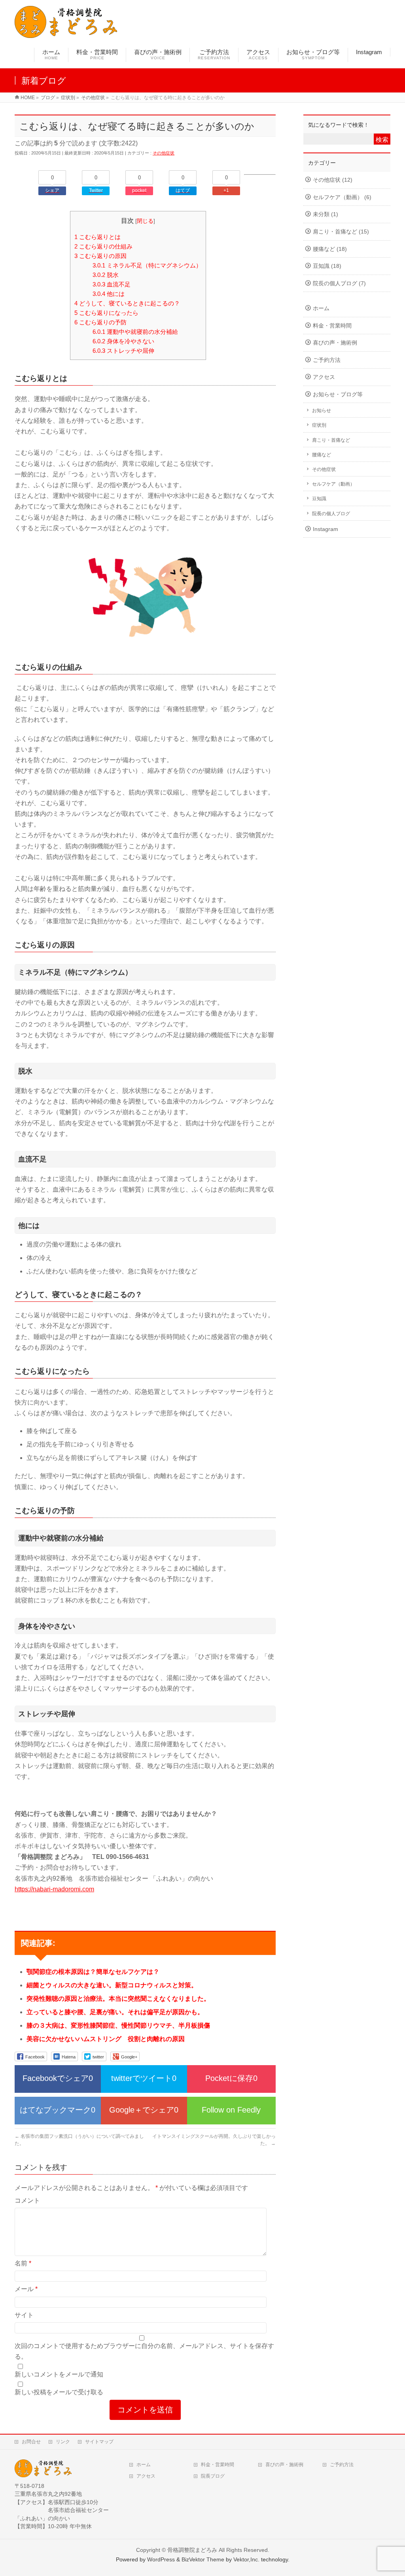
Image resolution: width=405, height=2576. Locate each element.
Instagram (326, 529)
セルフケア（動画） (333, 484)
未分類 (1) (326, 214)
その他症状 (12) (333, 180)
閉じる (145, 221)
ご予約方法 (327, 360)
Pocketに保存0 (231, 2078)
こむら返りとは (97, 237)
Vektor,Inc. (246, 2559)
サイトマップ (99, 2442)
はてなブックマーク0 (58, 2110)
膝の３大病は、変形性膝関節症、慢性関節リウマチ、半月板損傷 (118, 2025)
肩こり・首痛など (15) (341, 232)
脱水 (106, 275)
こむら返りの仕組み (103, 246)
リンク (63, 2442)
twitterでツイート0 (144, 2078)
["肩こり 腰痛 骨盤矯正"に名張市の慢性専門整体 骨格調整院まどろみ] (66, 33)
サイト (24, 2315)
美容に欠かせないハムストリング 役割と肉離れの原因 (106, 2039)
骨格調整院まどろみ (192, 2550)
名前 (23, 2263)
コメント (27, 2200)
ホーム (321, 308)
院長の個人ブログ (331, 514)
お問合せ (31, 2442)
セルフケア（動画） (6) (342, 197)
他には (109, 294)
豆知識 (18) (327, 266)
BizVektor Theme (203, 2559)
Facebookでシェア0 (58, 2078)
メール (26, 2289)
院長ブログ (213, 2476)
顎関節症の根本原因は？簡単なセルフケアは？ (93, 1972)
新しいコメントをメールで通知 (59, 2374)
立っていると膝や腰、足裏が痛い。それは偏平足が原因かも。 (115, 2012)
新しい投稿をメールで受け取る (59, 2392)
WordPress (161, 2559)
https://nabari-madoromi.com (54, 1889)
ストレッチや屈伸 (123, 351)
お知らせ (322, 411)
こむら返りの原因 (100, 256)
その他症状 (164, 153)
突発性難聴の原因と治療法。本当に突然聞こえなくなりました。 (118, 1999)
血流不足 (112, 284)
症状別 (319, 425)
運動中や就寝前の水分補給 (135, 332)
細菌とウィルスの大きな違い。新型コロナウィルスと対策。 (112, 1985)
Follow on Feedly (231, 2110)
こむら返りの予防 (100, 322)
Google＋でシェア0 (144, 2110)
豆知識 (319, 499)
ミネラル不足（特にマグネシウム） (147, 265)
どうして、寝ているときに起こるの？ (127, 303)
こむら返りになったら (106, 313)
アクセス (324, 377)
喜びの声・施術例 (335, 343)
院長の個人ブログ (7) (339, 283)
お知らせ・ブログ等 (338, 394)
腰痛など (322, 455)
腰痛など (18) (330, 249)
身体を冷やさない (123, 341)
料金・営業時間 (332, 326)
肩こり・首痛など (331, 440)
